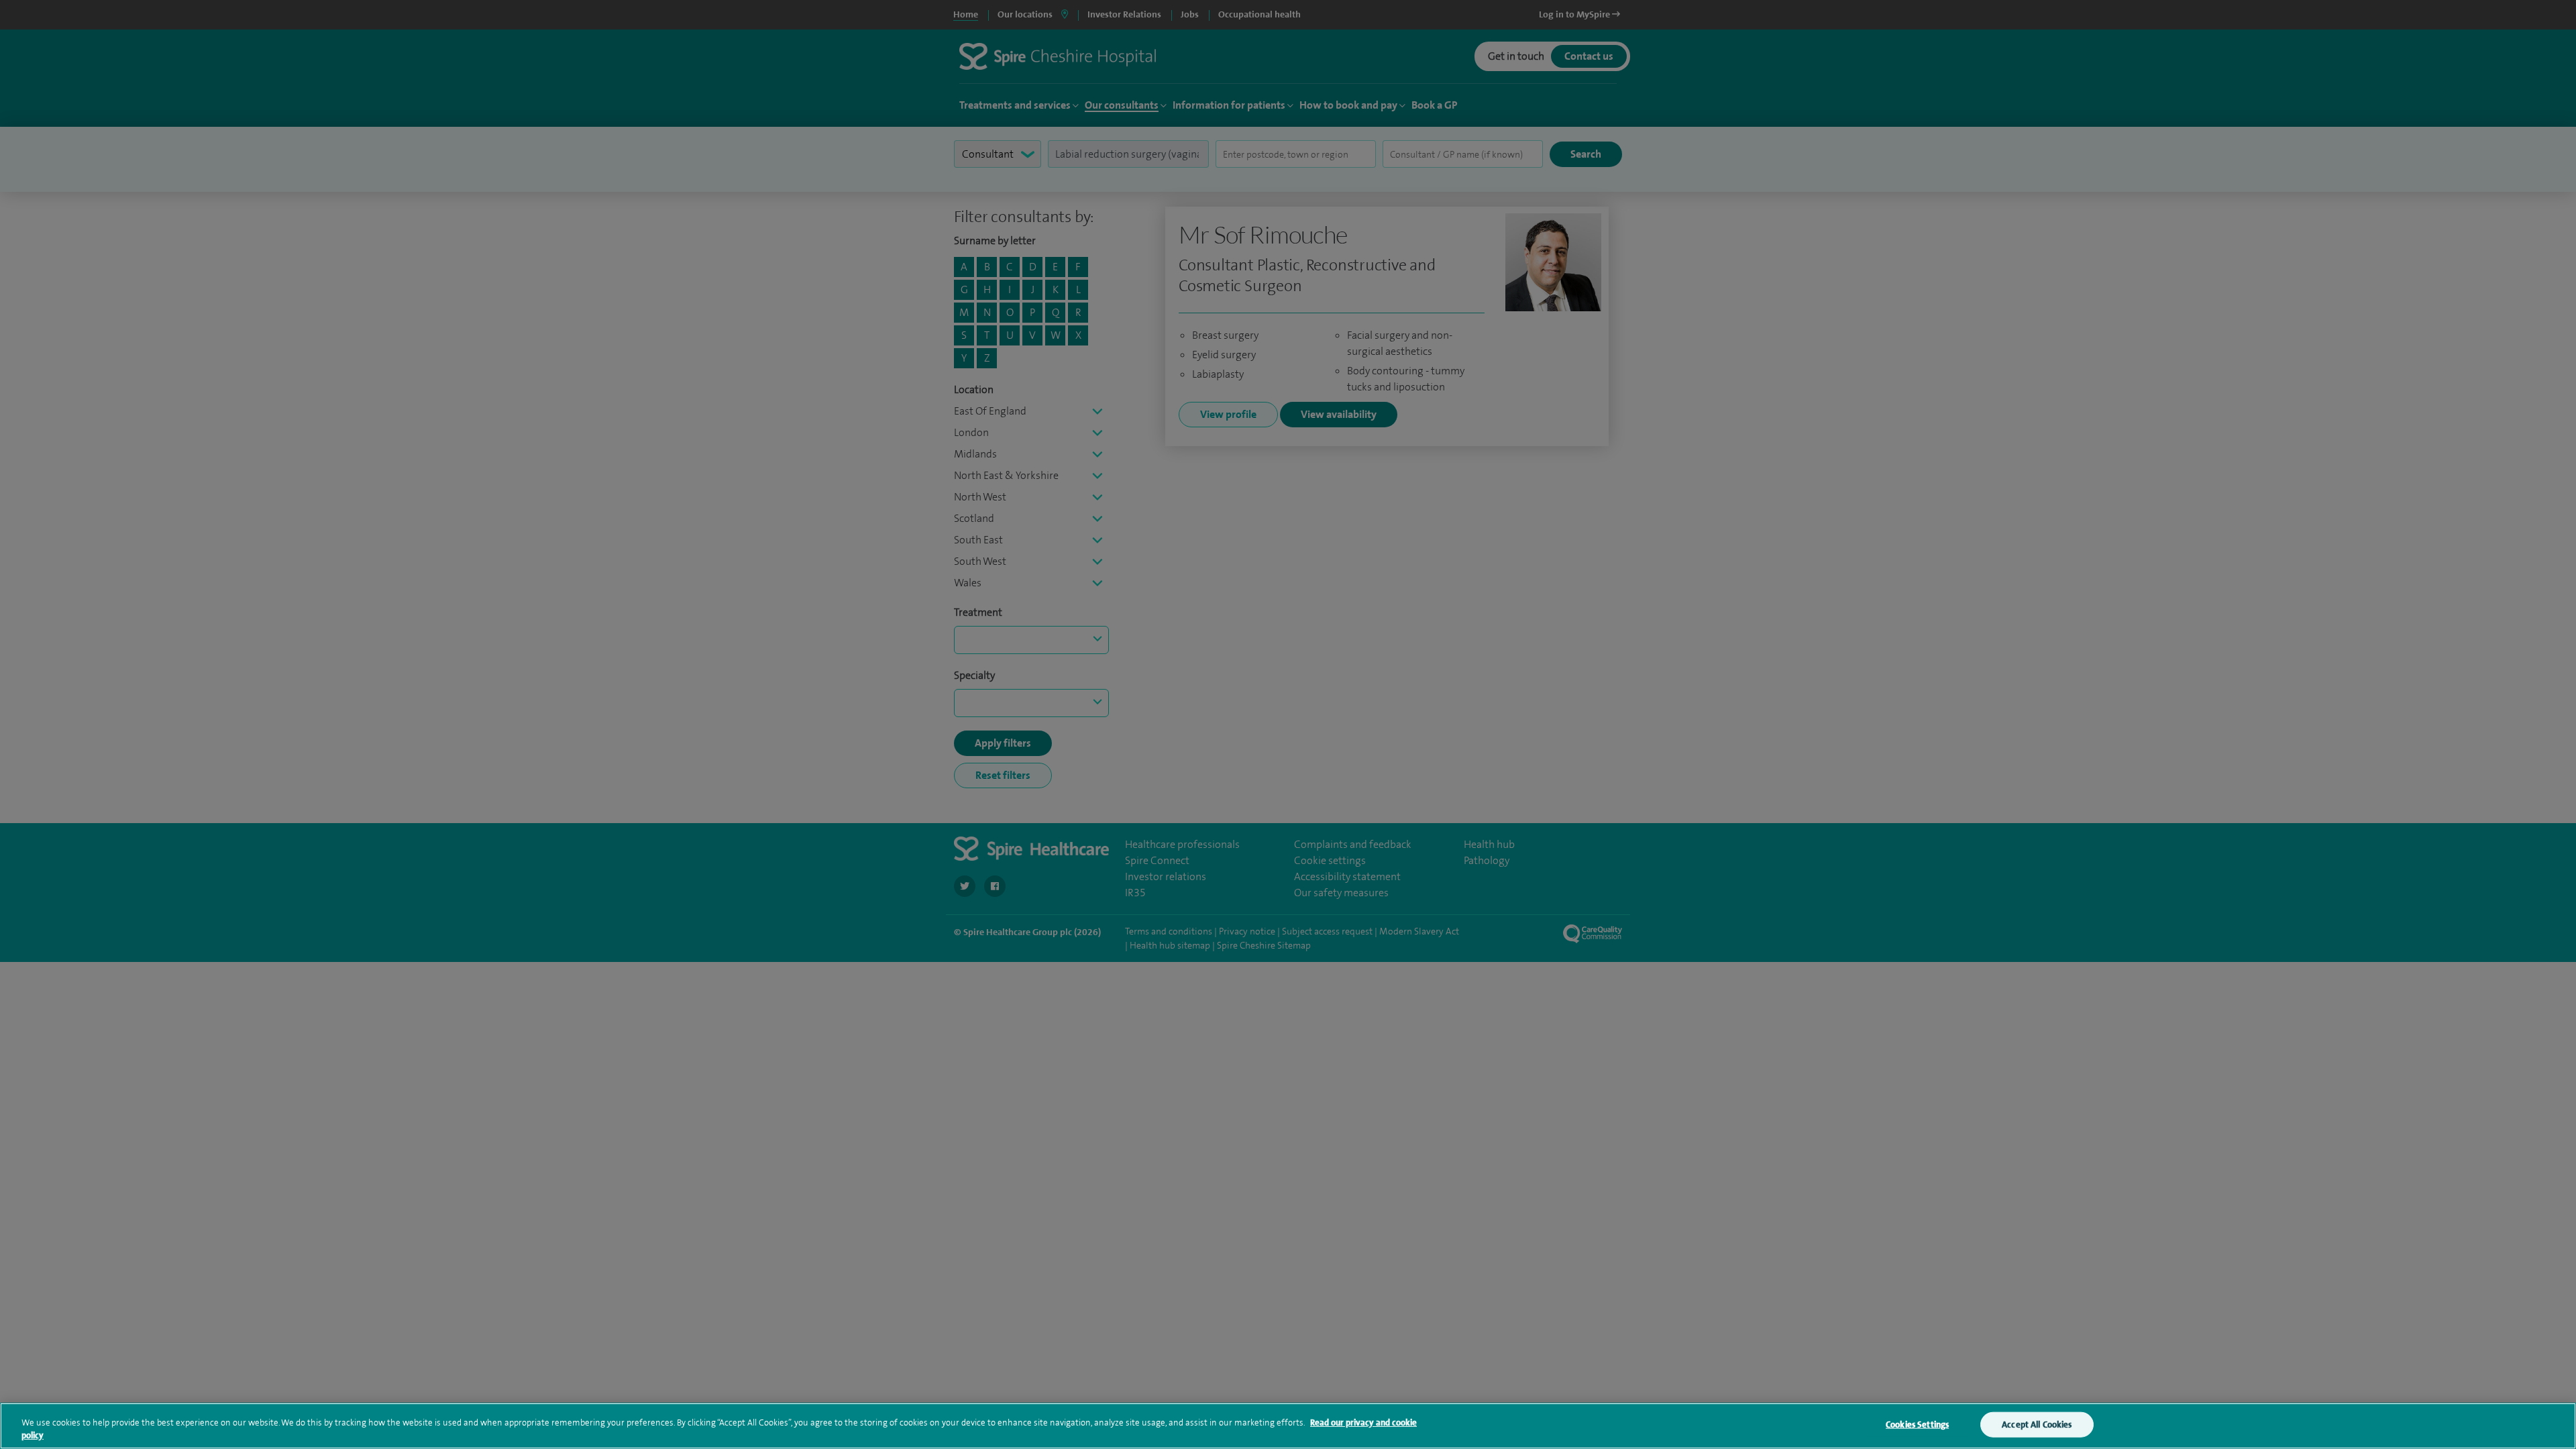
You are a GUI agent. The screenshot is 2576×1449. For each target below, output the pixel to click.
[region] (1288, 1426)
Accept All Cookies (2037, 1425)
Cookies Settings (1917, 1425)
